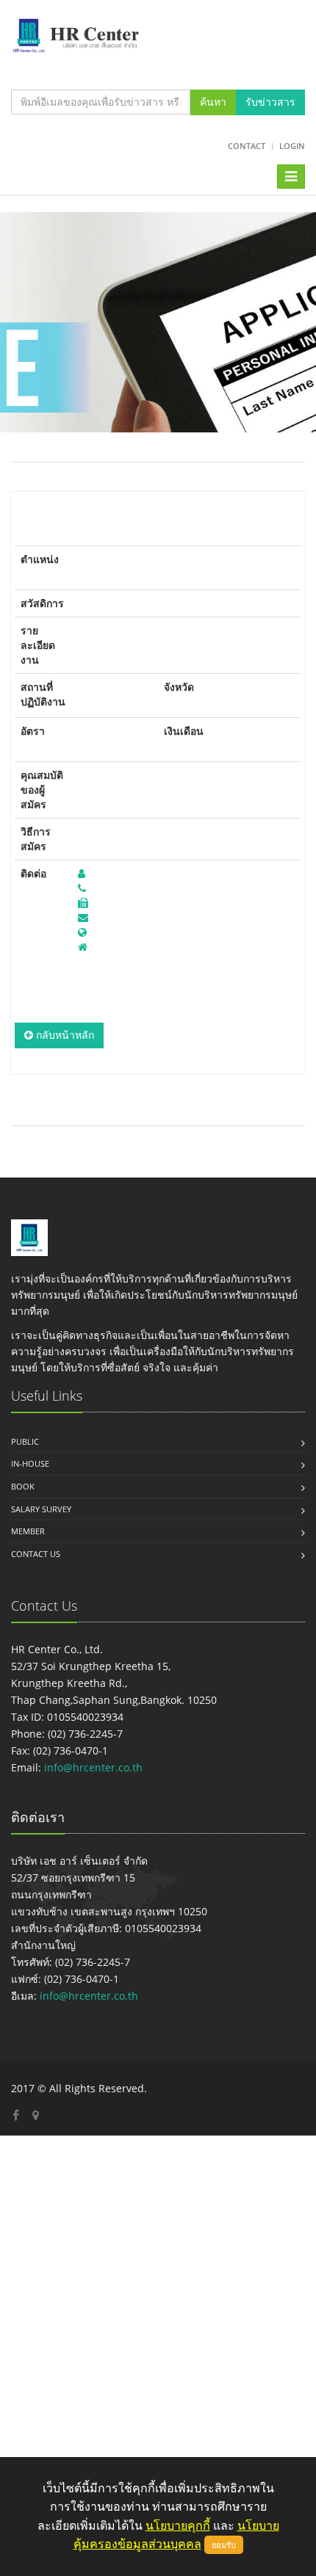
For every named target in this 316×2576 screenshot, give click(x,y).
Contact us (36, 1554)
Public (25, 1441)
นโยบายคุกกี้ (178, 2525)
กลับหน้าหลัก (64, 1035)
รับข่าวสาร (270, 102)
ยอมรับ (224, 2545)
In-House (30, 1463)
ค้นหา (213, 102)
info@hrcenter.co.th (93, 1767)
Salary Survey (41, 1509)
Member (28, 1531)
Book (23, 1486)
